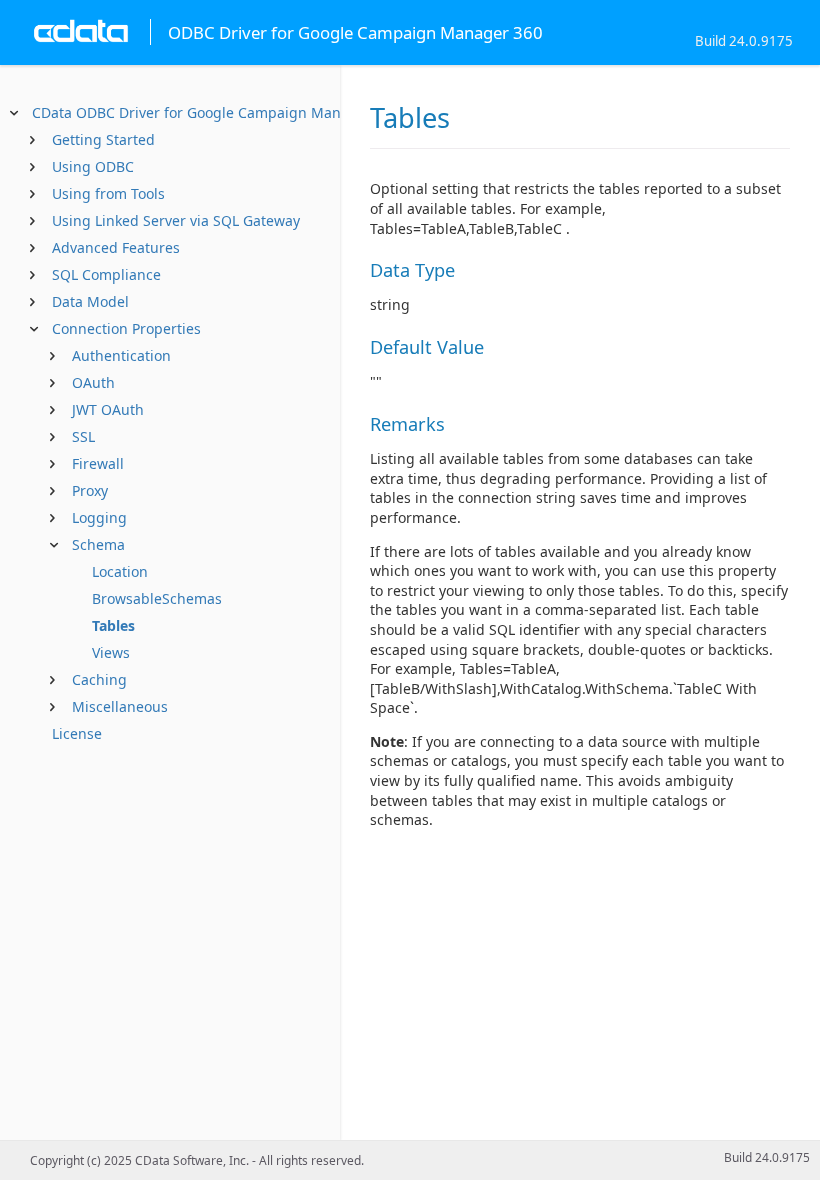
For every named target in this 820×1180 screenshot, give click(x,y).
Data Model (90, 301)
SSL (83, 436)
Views (111, 652)
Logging (99, 517)
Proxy (90, 490)
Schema (98, 544)
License (77, 733)
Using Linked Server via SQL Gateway (176, 220)
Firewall (98, 463)
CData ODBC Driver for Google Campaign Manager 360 (216, 112)
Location (120, 571)
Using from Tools (108, 193)
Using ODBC (93, 166)
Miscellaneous (120, 706)
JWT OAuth (108, 409)
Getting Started (103, 139)
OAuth (93, 382)
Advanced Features (116, 247)
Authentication (121, 355)
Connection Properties (126, 328)
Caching (99, 679)
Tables (113, 625)
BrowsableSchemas (157, 598)
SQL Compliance (106, 274)
